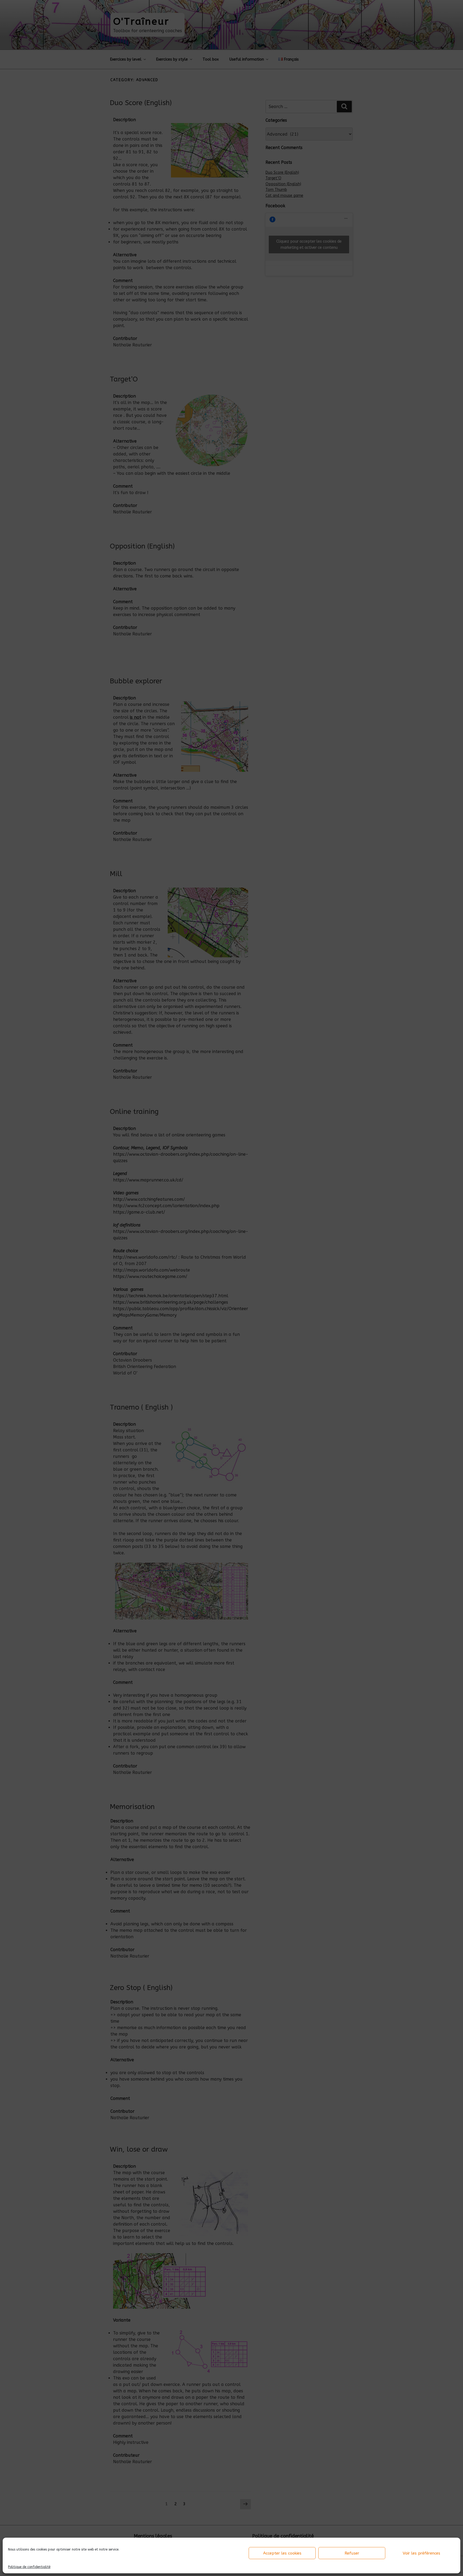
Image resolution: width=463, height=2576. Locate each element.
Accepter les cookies (282, 2553)
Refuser (352, 2553)
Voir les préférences (421, 2553)
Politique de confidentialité (29, 2567)
